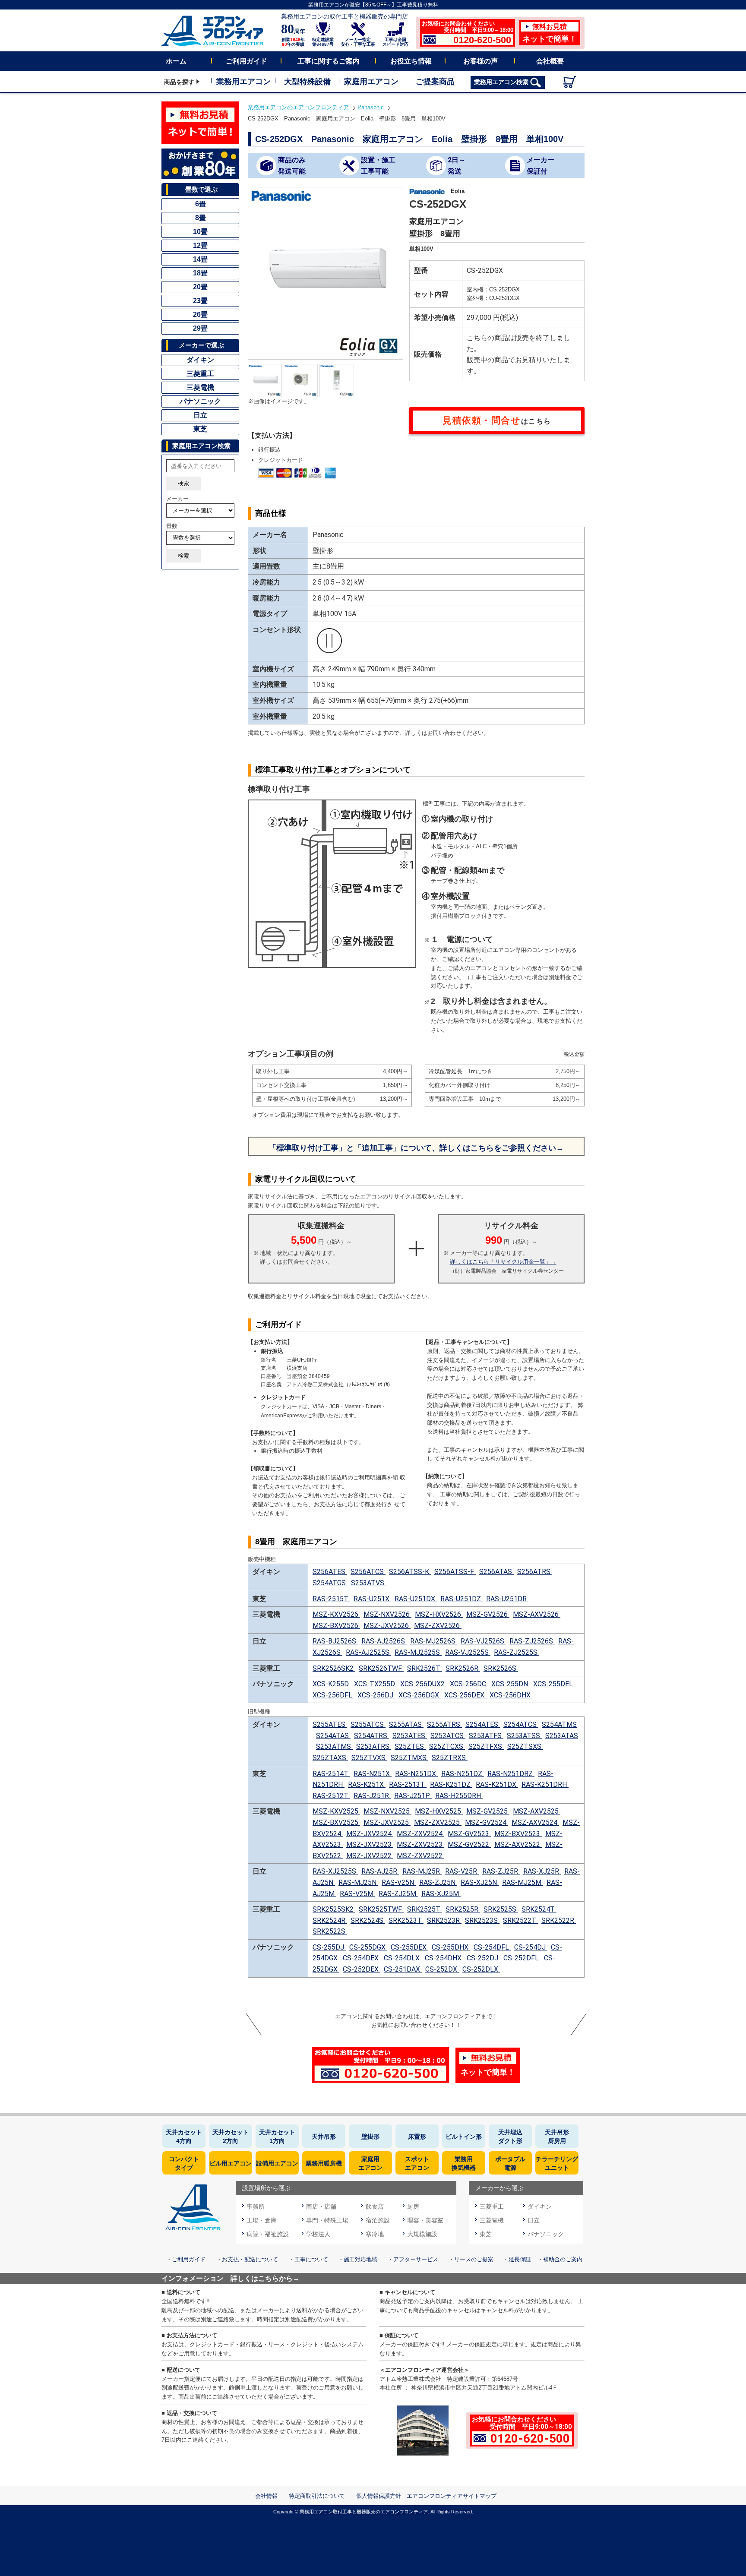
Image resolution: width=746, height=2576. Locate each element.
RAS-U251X (372, 1599)
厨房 (413, 2206)
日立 (200, 415)
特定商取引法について (317, 2496)
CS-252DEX (362, 1969)
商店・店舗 (321, 2206)
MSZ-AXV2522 (518, 1844)
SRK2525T (425, 1909)
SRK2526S (501, 1668)
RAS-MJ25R (422, 1871)
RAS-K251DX (497, 1784)
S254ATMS (559, 1724)
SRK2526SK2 (334, 1668)
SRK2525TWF (381, 1909)
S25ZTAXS (330, 1758)
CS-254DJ (531, 1947)
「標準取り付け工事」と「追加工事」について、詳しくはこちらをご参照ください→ (416, 1148)
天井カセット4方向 (184, 2137)
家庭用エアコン (371, 82)
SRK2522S (330, 1931)
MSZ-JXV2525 (387, 1822)
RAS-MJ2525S (418, 1652)
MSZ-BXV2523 (518, 1834)
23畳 (200, 301)
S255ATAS (406, 1724)
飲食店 (375, 2206)
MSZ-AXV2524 (535, 1822)
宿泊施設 (378, 2220)
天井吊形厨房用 (557, 2137)
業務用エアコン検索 (502, 82)
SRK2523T (406, 1920)
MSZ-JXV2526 (387, 1626)
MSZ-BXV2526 (336, 1626)
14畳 (200, 259)
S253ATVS (368, 1583)
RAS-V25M (357, 1894)
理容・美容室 (425, 2220)
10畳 (200, 232)
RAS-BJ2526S (335, 1641)
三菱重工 (200, 374)
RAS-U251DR (507, 1599)
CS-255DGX (368, 1947)
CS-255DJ (329, 1947)
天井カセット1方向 (277, 2137)
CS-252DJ (483, 1958)
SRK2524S (368, 1920)
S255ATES (330, 1724)
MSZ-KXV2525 (336, 1811)
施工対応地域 (360, 2259)
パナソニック (200, 401)
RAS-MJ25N (358, 1882)
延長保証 (520, 2259)
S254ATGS (330, 1583)
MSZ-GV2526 (488, 1614)
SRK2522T (520, 1920)
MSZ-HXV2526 (439, 1614)
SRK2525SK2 (334, 1909)
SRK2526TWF (381, 1668)
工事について (311, 2259)
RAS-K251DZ (451, 1784)
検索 (183, 483)
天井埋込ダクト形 (510, 2137)
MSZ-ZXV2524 (420, 1834)
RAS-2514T (331, 1774)
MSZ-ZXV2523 (420, 1844)
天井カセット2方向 (231, 2137)
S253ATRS (374, 1746)
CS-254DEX (362, 1958)
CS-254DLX (403, 1958)
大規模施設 (422, 2234)
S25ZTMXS (409, 1758)
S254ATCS (521, 1724)
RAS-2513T (408, 1784)
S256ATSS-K (410, 1572)
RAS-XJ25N (480, 1882)
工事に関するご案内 (329, 61)
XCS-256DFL (333, 1695)
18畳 (200, 273)
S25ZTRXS (450, 1758)
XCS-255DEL (554, 1684)
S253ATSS (524, 1736)
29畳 (200, 328)
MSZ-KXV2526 (336, 1614)
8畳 (201, 218)
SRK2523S (482, 1920)
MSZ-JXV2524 (370, 1834)
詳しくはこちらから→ (265, 2278)
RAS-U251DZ (462, 1599)
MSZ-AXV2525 (537, 1811)
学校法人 (318, 2234)
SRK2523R (444, 1920)
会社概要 (550, 61)
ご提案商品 (435, 82)
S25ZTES (410, 1746)
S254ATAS (333, 1736)
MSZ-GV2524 (487, 1822)
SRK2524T (539, 1909)
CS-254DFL (492, 1947)
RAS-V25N (399, 1882)
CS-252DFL (522, 1958)
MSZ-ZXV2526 (438, 1626)
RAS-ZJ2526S (532, 1641)
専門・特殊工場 (327, 2220)
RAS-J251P (413, 1796)
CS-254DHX (444, 1958)
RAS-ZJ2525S (517, 1652)
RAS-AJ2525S (368, 1652)
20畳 (200, 287)
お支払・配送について (250, 2259)
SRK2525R (463, 1909)
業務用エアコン (243, 82)
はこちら (497, 420)
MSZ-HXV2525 (439, 1811)
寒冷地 (375, 2234)
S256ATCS (368, 1572)
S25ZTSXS (525, 1746)
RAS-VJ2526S (483, 1641)
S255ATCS (368, 1724)
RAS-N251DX (416, 1774)
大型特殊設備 (307, 82)
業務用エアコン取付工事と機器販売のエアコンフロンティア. (364, 2512)
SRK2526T (425, 1668)
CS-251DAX (403, 1969)
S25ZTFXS (486, 1746)
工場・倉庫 (262, 2220)
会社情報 (266, 2496)
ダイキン (200, 360)
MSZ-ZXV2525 (438, 1822)
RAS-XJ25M (441, 1894)
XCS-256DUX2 (423, 1684)
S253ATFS (486, 1736)
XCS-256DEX (465, 1695)
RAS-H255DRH (459, 1796)
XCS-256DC (469, 1684)
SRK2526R (463, 1668)
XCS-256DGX (420, 1695)
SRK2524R (330, 1920)
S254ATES (483, 1724)
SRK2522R (559, 1920)
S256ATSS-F (455, 1572)
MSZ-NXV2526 (387, 1614)
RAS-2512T (331, 1796)
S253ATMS (334, 1746)
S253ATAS (562, 1736)
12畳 (200, 245)
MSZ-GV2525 (488, 1811)
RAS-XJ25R (542, 1871)
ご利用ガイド (247, 61)
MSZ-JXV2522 (370, 1856)
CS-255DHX (451, 1947)
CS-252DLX (481, 1969)
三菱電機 (200, 387)
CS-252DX (442, 1969)
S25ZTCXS (447, 1746)
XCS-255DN (511, 1684)
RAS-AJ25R (380, 1871)
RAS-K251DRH (545, 1784)
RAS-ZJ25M (398, 1894)
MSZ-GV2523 (469, 1834)
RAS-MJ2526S (434, 1641)
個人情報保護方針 (379, 2496)
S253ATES (410, 1736)
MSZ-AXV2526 (537, 1614)
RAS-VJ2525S (468, 1652)
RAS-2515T (331, 1599)
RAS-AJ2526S (384, 1641)
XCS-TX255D (375, 1684)
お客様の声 (480, 61)
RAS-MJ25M (523, 1882)
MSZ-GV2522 (469, 1844)
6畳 (201, 204)
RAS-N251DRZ (511, 1774)
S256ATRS (535, 1572)
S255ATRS (444, 1724)
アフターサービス (416, 2259)
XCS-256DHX (511, 1695)
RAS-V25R (462, 1871)
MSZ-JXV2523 (370, 1844)
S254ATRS (371, 1736)
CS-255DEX (409, 1947)
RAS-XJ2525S (335, 1871)
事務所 (256, 2206)
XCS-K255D (332, 1684)
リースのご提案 (474, 2259)
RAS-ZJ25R (501, 1871)
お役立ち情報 (411, 61)
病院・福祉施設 (268, 2234)
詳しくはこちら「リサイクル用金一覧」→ (503, 1262)
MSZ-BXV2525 (336, 1822)
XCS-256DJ (376, 1695)
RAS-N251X (373, 1774)
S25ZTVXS (369, 1758)
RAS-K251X (367, 1784)
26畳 (200, 314)
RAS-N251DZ (463, 1774)
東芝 (200, 429)
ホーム (176, 61)
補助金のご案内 (563, 2259)
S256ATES (330, 1572)
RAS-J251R (372, 1796)
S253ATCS (448, 1736)
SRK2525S (501, 1909)
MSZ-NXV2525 (387, 1811)
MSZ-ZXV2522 (420, 1856)
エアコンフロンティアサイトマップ (452, 2496)
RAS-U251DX (416, 1599)
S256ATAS (496, 1572)
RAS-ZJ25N (438, 1882)
